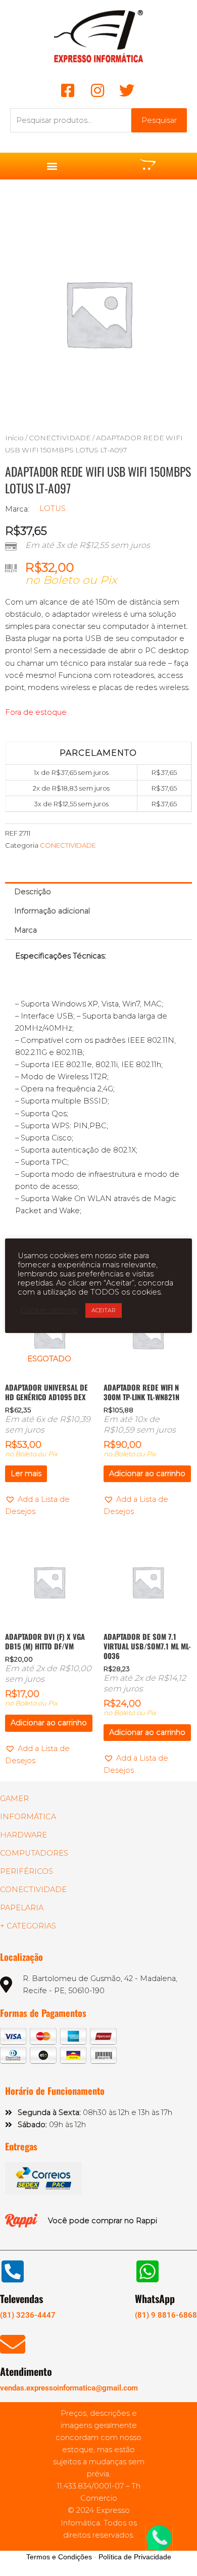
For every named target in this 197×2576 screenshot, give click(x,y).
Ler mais (26, 1474)
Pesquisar (159, 120)
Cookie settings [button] (49, 1310)
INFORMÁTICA (28, 1817)
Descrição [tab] (33, 892)
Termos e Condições (59, 2557)
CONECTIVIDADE (60, 438)
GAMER (14, 1799)
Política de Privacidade (135, 2557)
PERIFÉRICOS (27, 1871)
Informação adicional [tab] (52, 911)
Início (14, 438)
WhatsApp (155, 2298)
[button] (52, 166)
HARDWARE (23, 1835)
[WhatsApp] (147, 2271)
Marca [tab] (26, 930)
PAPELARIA (22, 1908)
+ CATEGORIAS (28, 1926)
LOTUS (53, 509)
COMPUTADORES (34, 1853)
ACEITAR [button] (104, 1310)
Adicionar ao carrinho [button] (147, 1474)
